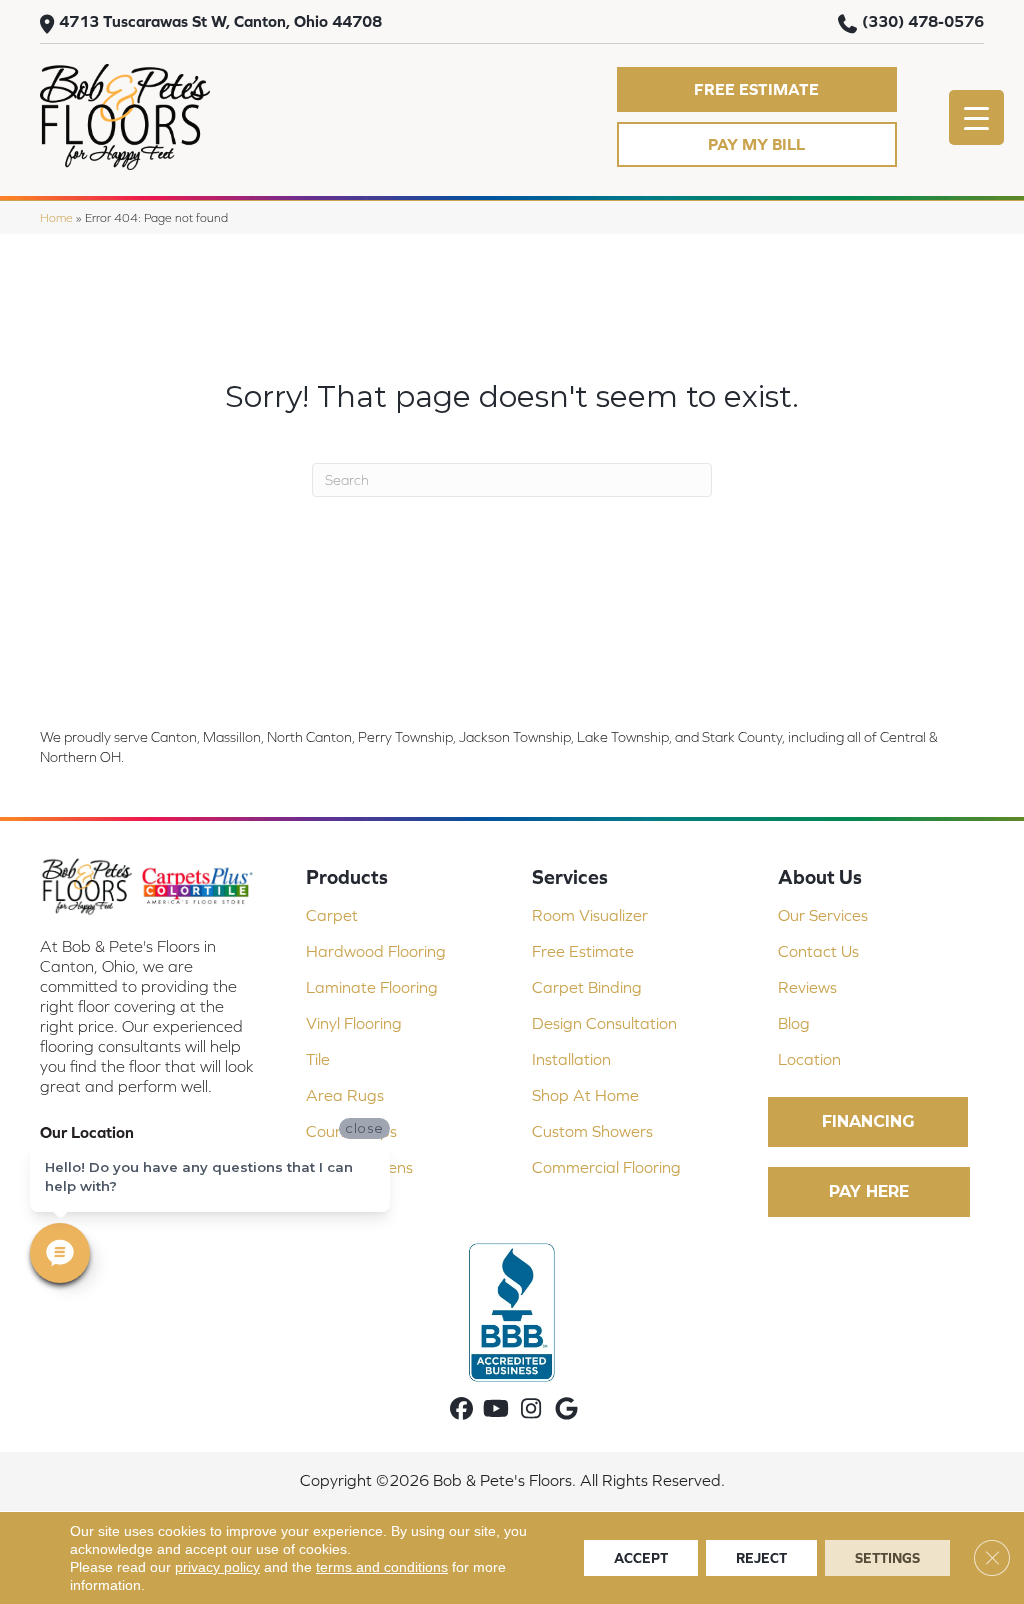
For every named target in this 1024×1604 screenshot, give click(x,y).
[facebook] (461, 1409)
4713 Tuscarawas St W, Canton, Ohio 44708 (220, 21)
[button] (757, 89)
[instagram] (531, 1409)
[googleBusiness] (566, 1409)
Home (56, 217)
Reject (761, 1558)
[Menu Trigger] (976, 117)
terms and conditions (382, 1567)
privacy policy (217, 1567)
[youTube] (496, 1409)
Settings (887, 1558)
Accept (641, 1558)
